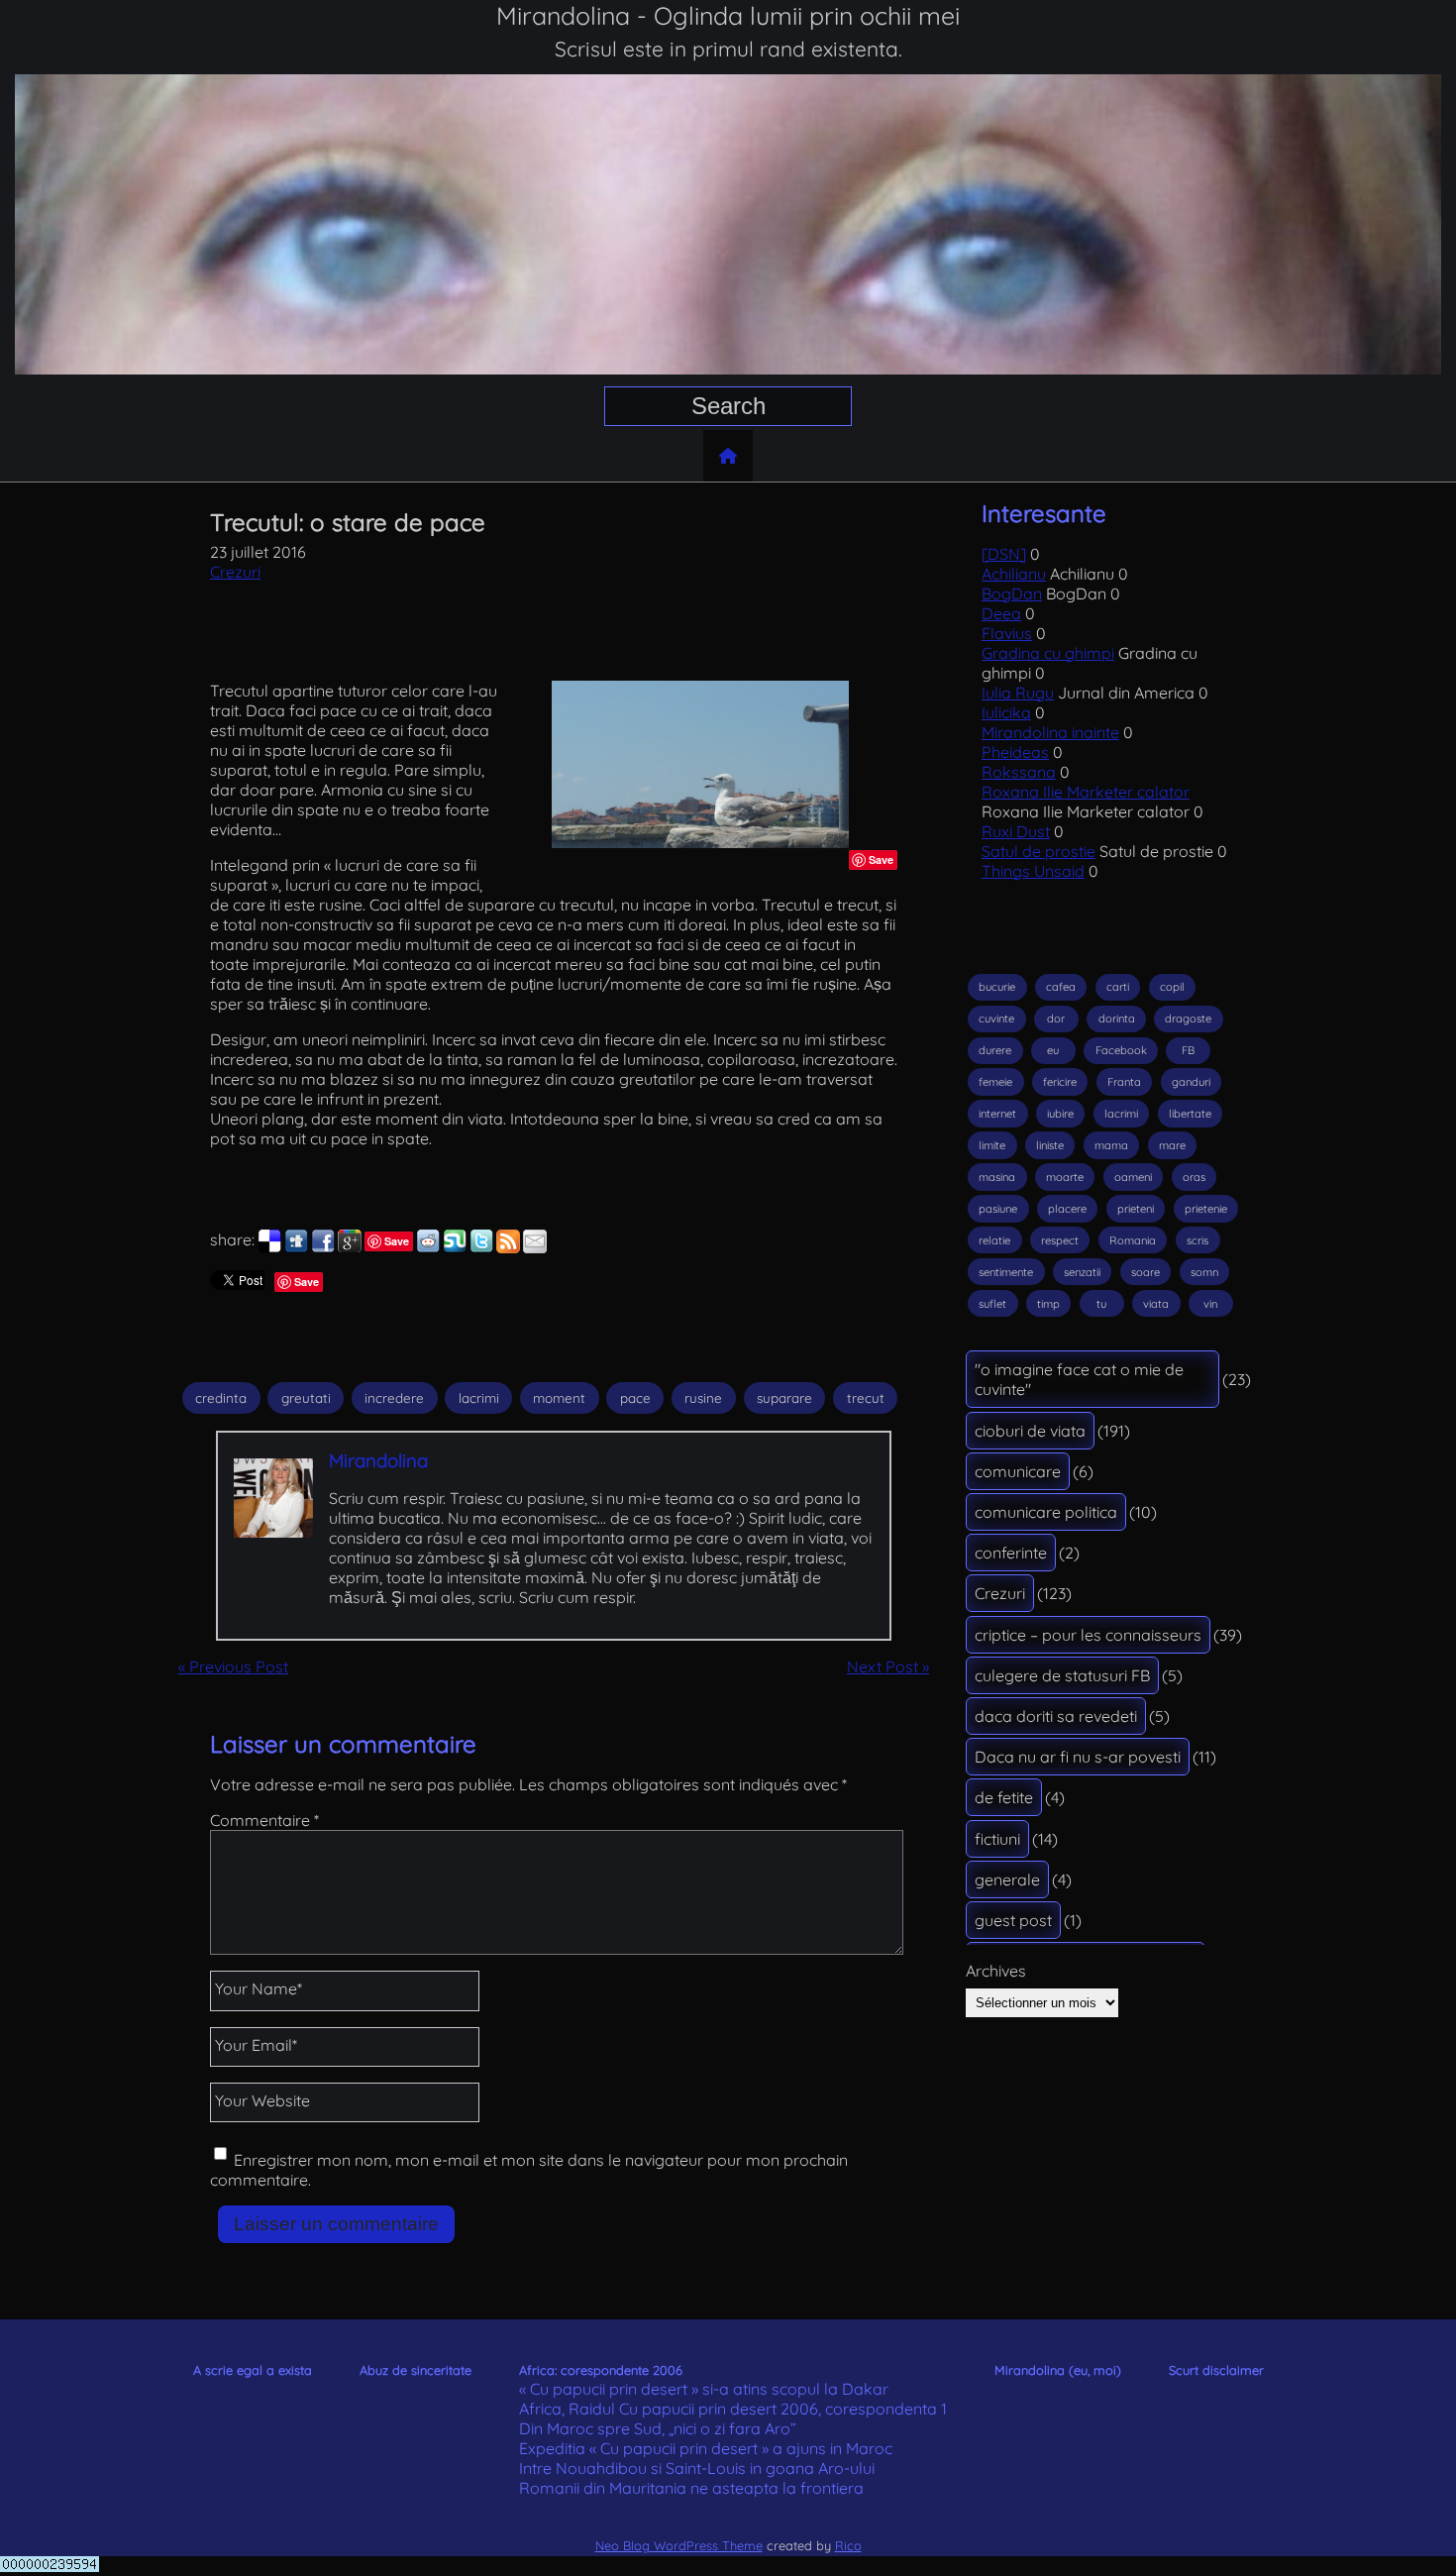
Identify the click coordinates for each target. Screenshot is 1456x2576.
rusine (703, 1398)
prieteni (1136, 1209)
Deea (1001, 613)
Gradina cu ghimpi (1048, 653)
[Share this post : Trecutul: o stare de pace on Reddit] (428, 1247)
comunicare (1018, 1471)
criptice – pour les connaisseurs (1088, 1635)
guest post (1013, 1920)
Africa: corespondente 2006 (601, 2370)
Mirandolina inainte (1050, 732)
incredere (394, 1398)
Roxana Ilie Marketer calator (1086, 792)
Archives (996, 1971)
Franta (1124, 1082)
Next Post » (888, 1666)
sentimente (1006, 1272)
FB (1188, 1050)
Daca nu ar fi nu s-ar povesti (1078, 1757)
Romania (1133, 1240)
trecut (866, 1398)
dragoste (1188, 1019)
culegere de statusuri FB (1062, 1675)
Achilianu (1014, 574)
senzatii (1082, 1272)
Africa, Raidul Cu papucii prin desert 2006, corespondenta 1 (733, 2409)
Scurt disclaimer (1216, 2370)
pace (635, 1398)
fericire (1060, 1082)
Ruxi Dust (1016, 831)
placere (1067, 1209)
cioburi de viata (1030, 1431)
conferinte (1011, 1553)
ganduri (1191, 1082)
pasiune (998, 1209)
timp (1048, 1304)
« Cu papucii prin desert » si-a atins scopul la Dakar (704, 2389)
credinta (221, 1398)
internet (997, 1114)
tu (1101, 1304)
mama (1111, 1145)
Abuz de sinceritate (416, 2370)
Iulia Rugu (1018, 693)
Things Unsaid (1033, 871)
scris (1197, 1240)
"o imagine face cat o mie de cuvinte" (1079, 1379)
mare (1172, 1145)
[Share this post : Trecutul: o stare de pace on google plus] (350, 1247)
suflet (992, 1304)
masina (997, 1177)
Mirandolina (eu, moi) (1058, 2370)
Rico (848, 2545)
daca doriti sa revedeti (1056, 1716)
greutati (306, 1398)
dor (1056, 1019)
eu (1053, 1050)
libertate (1190, 1114)
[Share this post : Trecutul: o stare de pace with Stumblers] (455, 1247)
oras (1194, 1177)
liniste (1050, 1145)
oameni (1133, 1177)
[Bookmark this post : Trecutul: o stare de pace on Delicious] (269, 1247)
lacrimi (479, 1398)
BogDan (1012, 593)
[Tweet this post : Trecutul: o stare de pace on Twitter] (481, 1247)
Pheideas (1015, 752)
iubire (1060, 1114)
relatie (994, 1240)
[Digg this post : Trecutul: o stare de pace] (296, 1247)
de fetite (1004, 1797)
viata (1156, 1304)
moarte (1065, 1177)
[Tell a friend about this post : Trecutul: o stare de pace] (535, 1247)
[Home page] (728, 456)
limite (992, 1145)
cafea (1061, 987)
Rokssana (1019, 772)
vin (1210, 1304)
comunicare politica (1046, 1512)
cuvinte (996, 1019)
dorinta (1117, 1019)
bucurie (997, 987)
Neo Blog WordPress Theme (679, 2545)
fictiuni (997, 1839)
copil (1172, 987)
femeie (995, 1082)
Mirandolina (378, 1460)
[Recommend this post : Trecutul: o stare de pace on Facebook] (323, 1247)
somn (1204, 1272)
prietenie (1206, 1209)
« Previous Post (233, 1666)
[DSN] (1004, 554)
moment (559, 1398)
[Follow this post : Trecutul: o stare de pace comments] (508, 1247)
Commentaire (264, 1820)
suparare (784, 1398)
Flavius (1007, 633)
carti (1118, 987)
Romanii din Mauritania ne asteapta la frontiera (691, 2488)
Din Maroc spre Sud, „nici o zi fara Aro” (658, 2428)
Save (881, 859)
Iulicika (1006, 712)
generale (1007, 1879)
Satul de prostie (1039, 851)
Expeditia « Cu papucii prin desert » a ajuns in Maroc (706, 2448)
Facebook (1121, 1050)
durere (995, 1050)
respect (1060, 1240)
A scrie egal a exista (253, 2370)
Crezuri (235, 572)
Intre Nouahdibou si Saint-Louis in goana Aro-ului (697, 2468)
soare (1145, 1272)
